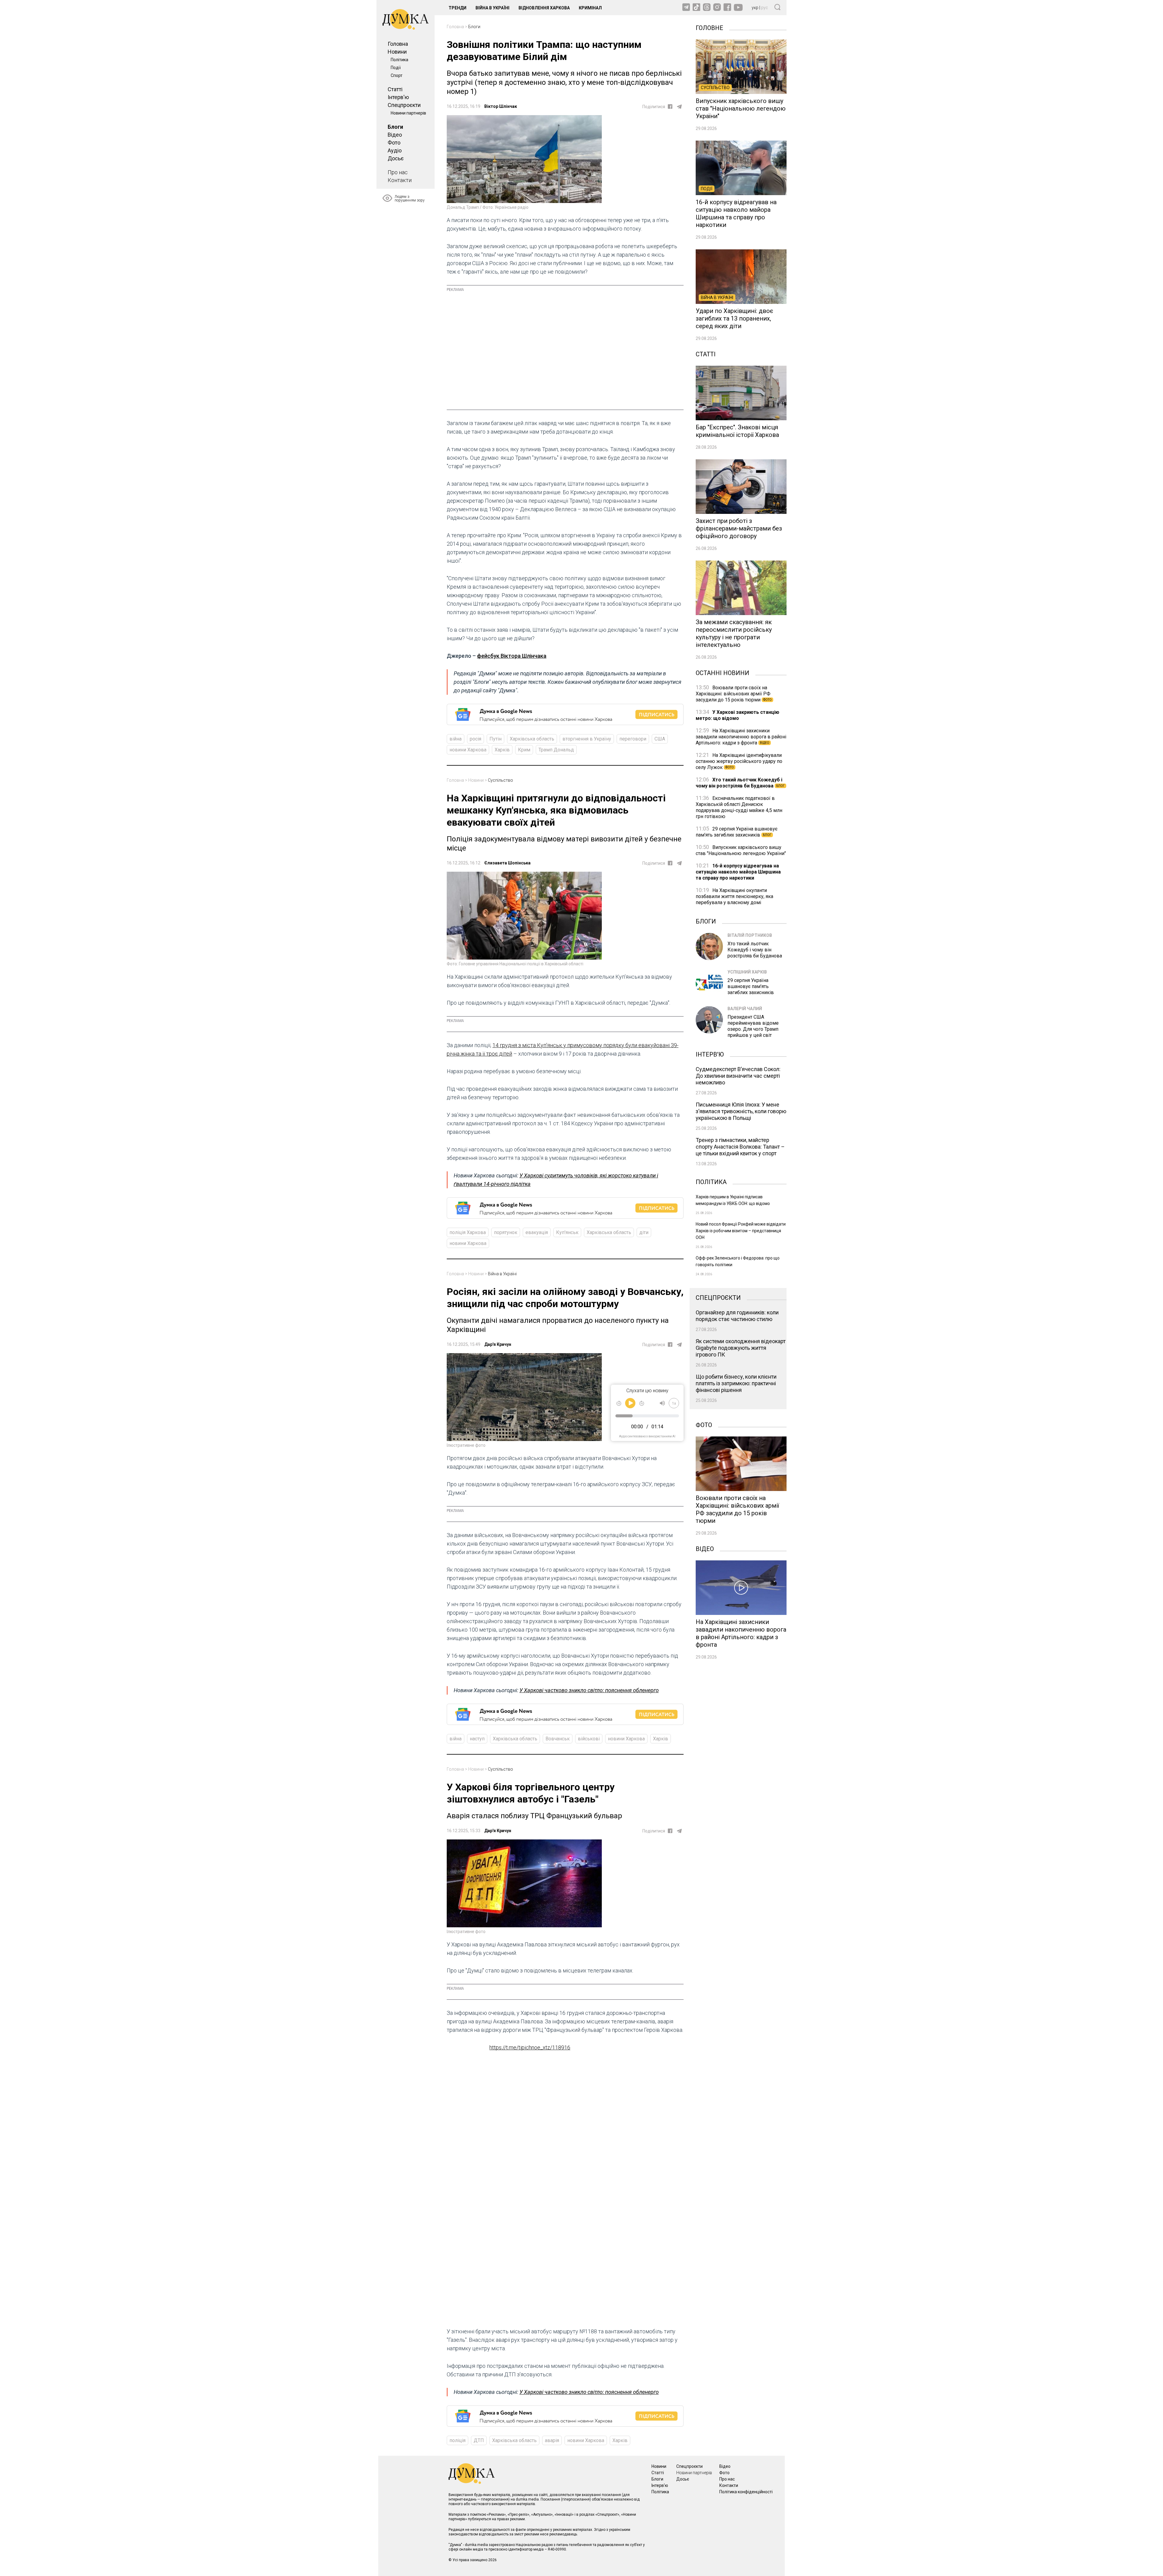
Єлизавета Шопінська (507, 863)
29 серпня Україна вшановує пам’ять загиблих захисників (737, 832)
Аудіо (395, 150)
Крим (524, 750)
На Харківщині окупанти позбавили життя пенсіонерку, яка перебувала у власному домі (734, 896)
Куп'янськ (567, 1232)
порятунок (506, 1232)
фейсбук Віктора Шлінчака (512, 656)
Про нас (398, 172)
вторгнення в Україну (587, 739)
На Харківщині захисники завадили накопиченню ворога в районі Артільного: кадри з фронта (741, 737)
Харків (502, 750)
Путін (495, 739)
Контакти (400, 180)
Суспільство (500, 780)
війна (456, 739)
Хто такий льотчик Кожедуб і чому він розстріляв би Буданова (740, 783)
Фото (394, 143)
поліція (457, 2440)
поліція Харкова (468, 1232)
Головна (398, 44)
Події (396, 68)
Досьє (396, 158)
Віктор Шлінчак (501, 106)
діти (644, 1232)
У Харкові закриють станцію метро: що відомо (737, 715)
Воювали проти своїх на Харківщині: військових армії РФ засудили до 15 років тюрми (734, 694)
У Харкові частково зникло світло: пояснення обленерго (589, 1690)
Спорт (397, 75)
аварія (552, 2440)
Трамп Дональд (556, 750)
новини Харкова (468, 750)
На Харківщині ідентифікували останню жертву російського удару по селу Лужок (739, 761)
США (660, 739)
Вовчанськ (558, 1739)
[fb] (670, 107)
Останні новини (722, 672)
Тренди (457, 8)
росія (475, 739)
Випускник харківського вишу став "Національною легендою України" (741, 850)
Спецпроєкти (404, 105)
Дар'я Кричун (498, 1344)
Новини (397, 52)
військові (589, 1739)
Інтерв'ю (398, 97)
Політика (399, 60)
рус (765, 8)
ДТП (479, 2440)
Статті (395, 89)
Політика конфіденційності (746, 2492)
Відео (395, 135)
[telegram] (679, 107)
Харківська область (532, 739)
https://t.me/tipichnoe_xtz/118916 (530, 2047)
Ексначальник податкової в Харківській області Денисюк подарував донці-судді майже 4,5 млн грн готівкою (739, 807)
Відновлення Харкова (544, 8)
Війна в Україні (492, 8)
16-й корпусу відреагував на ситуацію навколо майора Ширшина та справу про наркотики (738, 872)
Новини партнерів (408, 113)
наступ (477, 1739)
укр (755, 8)
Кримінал (590, 8)
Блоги (395, 127)
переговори (633, 739)
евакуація (537, 1232)
